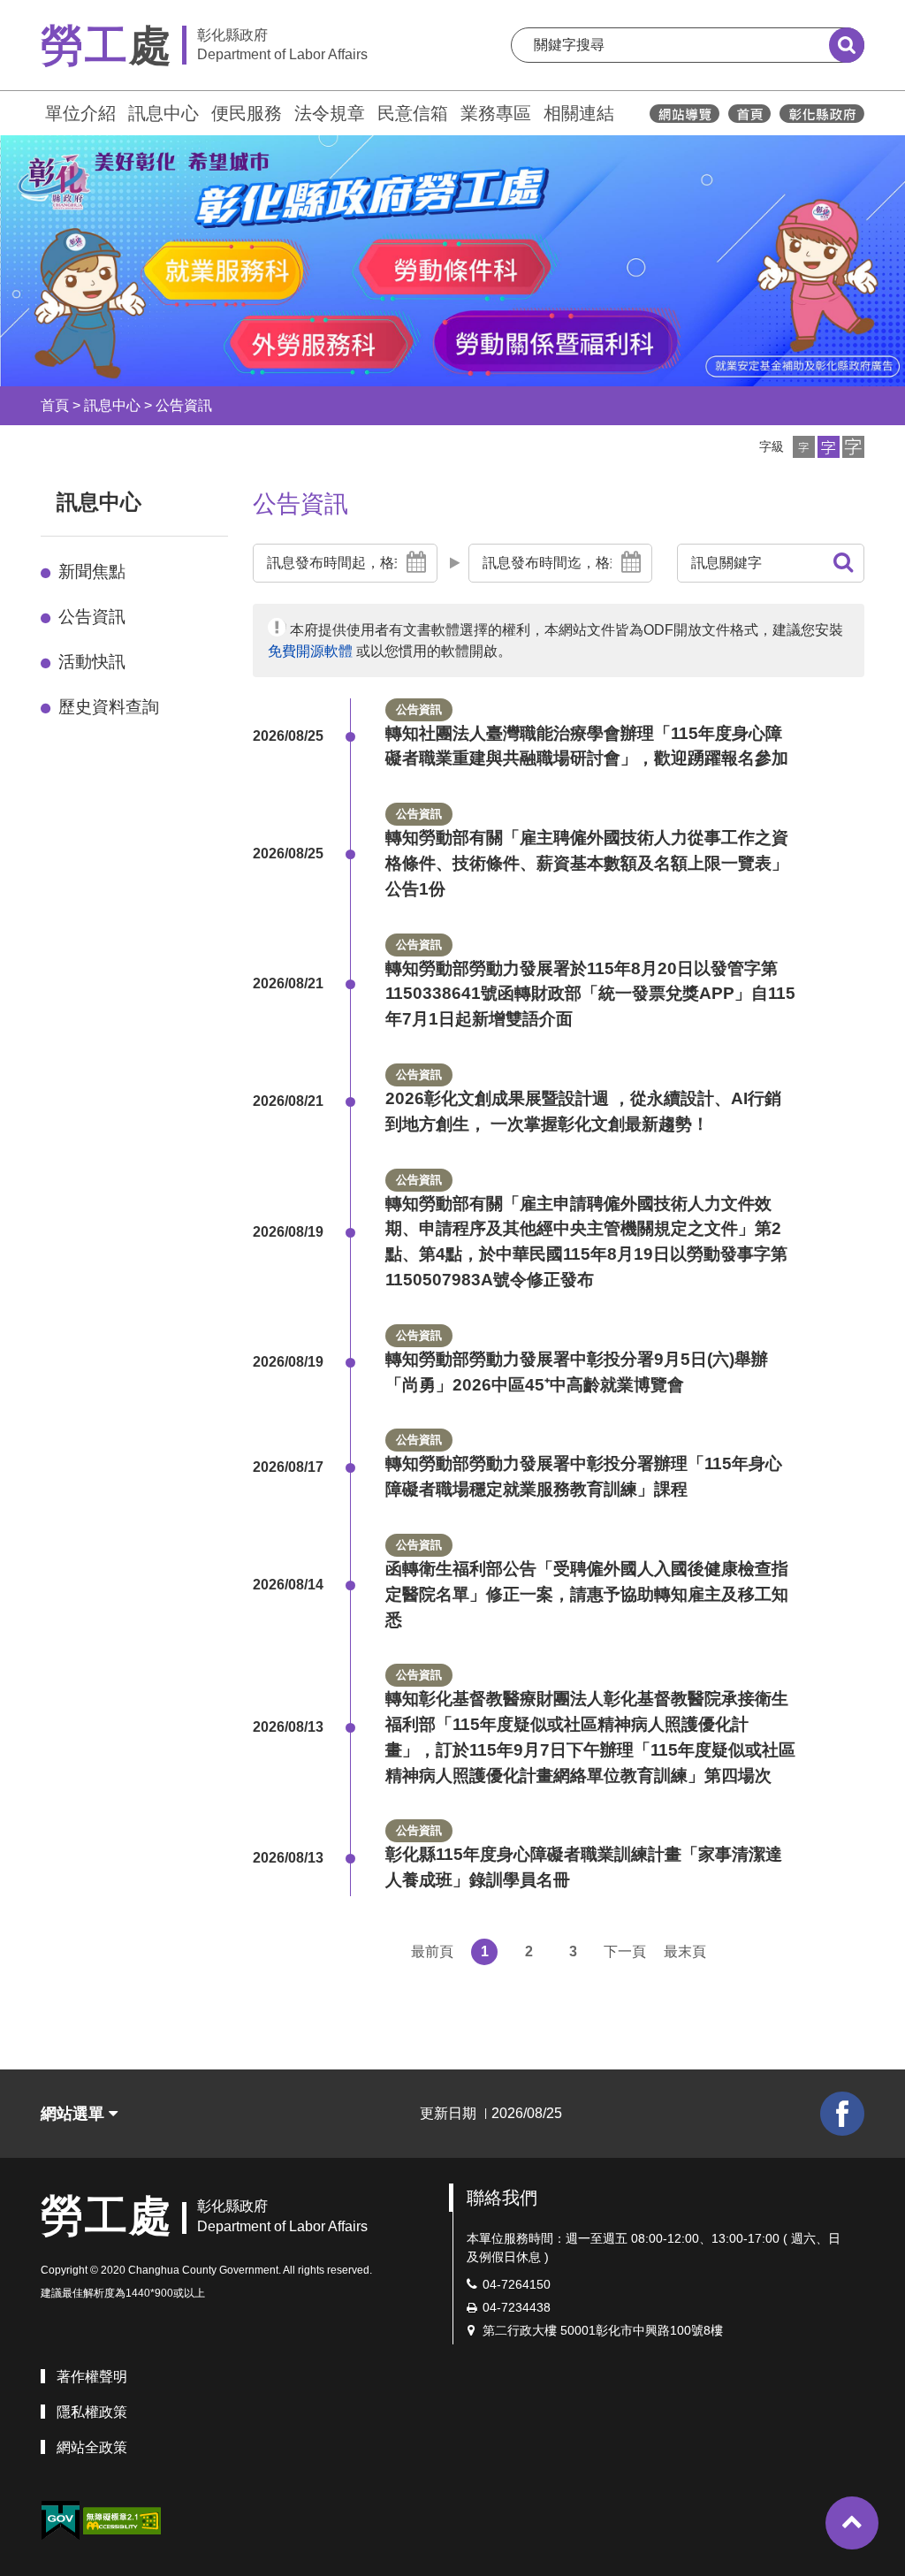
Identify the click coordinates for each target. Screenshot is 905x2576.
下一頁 (625, 1951)
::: (33, 111)
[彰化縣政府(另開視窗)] (821, 114)
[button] (804, 447)
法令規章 (330, 113)
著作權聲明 (92, 2377)
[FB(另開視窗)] (842, 2114)
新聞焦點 (92, 572)
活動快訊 (92, 662)
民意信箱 (413, 113)
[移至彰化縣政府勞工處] (749, 114)
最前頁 (432, 1951)
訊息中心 (164, 113)
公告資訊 (184, 405)
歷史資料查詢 (109, 707)
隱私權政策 (92, 2412)
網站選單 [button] (75, 2114)
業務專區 (496, 113)
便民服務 (247, 113)
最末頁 (685, 1951)
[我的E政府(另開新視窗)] (60, 2521)
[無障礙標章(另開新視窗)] (122, 2520)
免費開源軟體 (310, 651)
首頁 (55, 405)
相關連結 (579, 113)
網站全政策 (92, 2447)
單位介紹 (80, 113)
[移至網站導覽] (684, 114)
